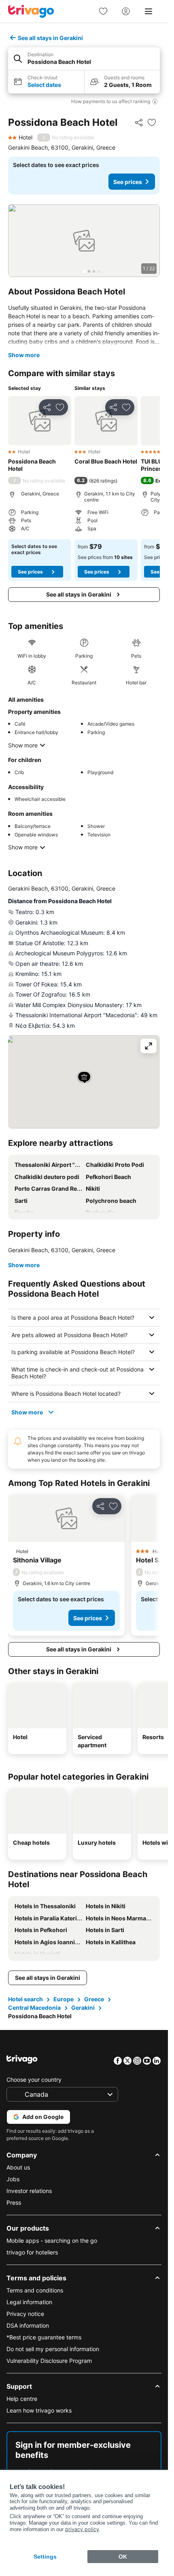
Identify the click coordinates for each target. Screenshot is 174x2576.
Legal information (29, 2302)
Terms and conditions (35, 2290)
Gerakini (83, 2008)
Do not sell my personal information (53, 2349)
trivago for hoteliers (32, 2252)
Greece (94, 1999)
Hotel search (25, 1999)
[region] (84, 241)
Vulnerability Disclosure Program (49, 2361)
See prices (128, 182)
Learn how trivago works (39, 2410)
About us (18, 2167)
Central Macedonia (34, 2008)
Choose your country (34, 2080)
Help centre (22, 2399)
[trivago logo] (31, 11)
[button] (84, 59)
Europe (64, 1999)
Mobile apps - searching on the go (52, 2241)
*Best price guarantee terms (44, 2337)
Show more (24, 355)
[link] (103, 11)
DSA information (28, 2325)
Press (14, 2202)
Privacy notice (25, 2314)
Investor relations (29, 2191)
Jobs (13, 2179)
